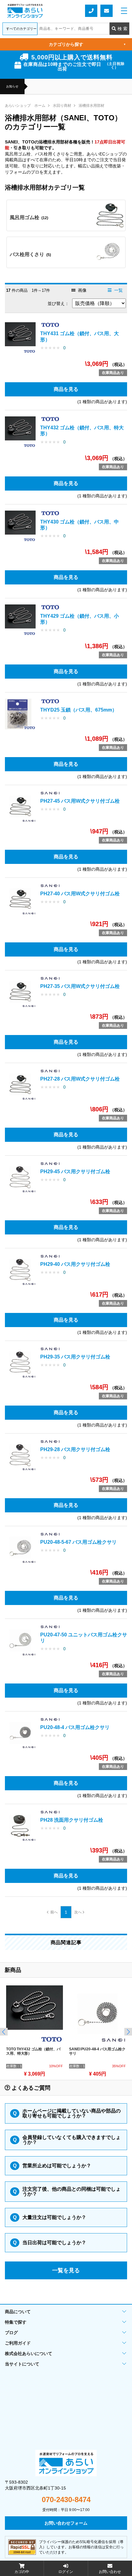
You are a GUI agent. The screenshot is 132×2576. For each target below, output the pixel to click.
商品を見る (66, 389)
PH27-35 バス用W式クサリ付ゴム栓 (80, 986)
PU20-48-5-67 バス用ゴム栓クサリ (78, 1542)
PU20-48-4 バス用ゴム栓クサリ (75, 1727)
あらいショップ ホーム (25, 106)
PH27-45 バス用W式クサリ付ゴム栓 (80, 801)
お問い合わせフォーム (107, 11)
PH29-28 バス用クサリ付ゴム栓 (75, 1449)
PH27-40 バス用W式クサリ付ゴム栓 (80, 894)
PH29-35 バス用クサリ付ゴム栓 (75, 1357)
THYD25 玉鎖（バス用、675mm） (79, 710)
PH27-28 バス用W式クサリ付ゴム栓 (80, 1079)
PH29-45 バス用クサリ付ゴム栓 (75, 1172)
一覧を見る (66, 2270)
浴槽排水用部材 (91, 106)
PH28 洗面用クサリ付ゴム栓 (72, 1820)
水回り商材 (62, 106)
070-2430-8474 (66, 2500)
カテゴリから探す (87, 44)
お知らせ (12, 86)
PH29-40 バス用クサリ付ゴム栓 (75, 1264)
